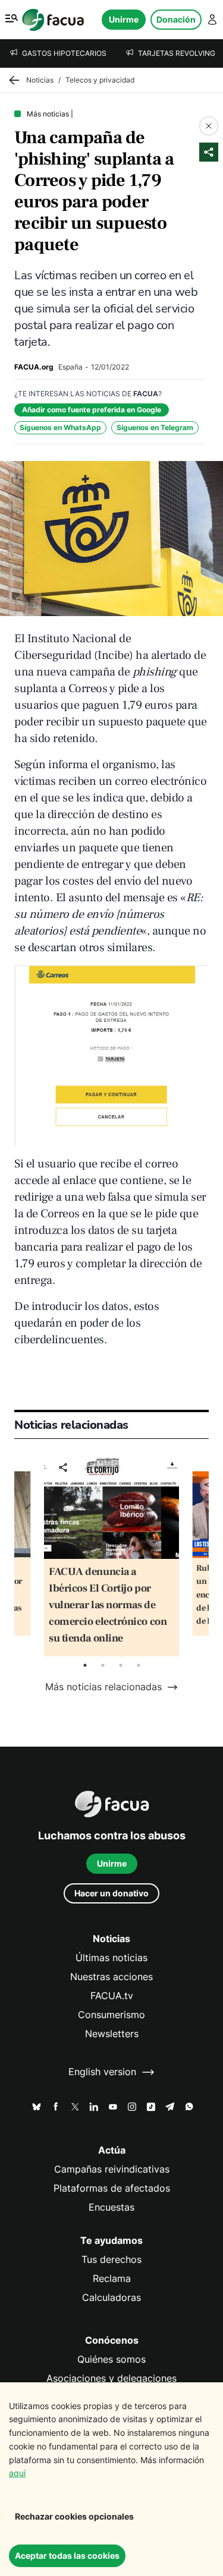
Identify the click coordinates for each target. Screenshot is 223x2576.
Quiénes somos (111, 2359)
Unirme (124, 19)
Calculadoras (111, 2298)
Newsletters (112, 2034)
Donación (176, 19)
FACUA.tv (112, 1996)
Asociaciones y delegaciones (111, 2378)
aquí (17, 2473)
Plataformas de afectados (112, 2188)
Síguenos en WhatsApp (60, 427)
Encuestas (111, 2207)
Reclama (112, 2279)
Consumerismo (111, 2015)
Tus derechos (111, 2260)
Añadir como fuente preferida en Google (92, 410)
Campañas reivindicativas (112, 2169)
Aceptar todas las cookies (67, 2556)
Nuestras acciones (111, 1977)
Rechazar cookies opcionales (74, 2516)
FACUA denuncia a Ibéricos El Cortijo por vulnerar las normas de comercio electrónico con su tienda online (108, 1605)
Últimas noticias (111, 1958)
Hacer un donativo (111, 1893)
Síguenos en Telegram (155, 427)
